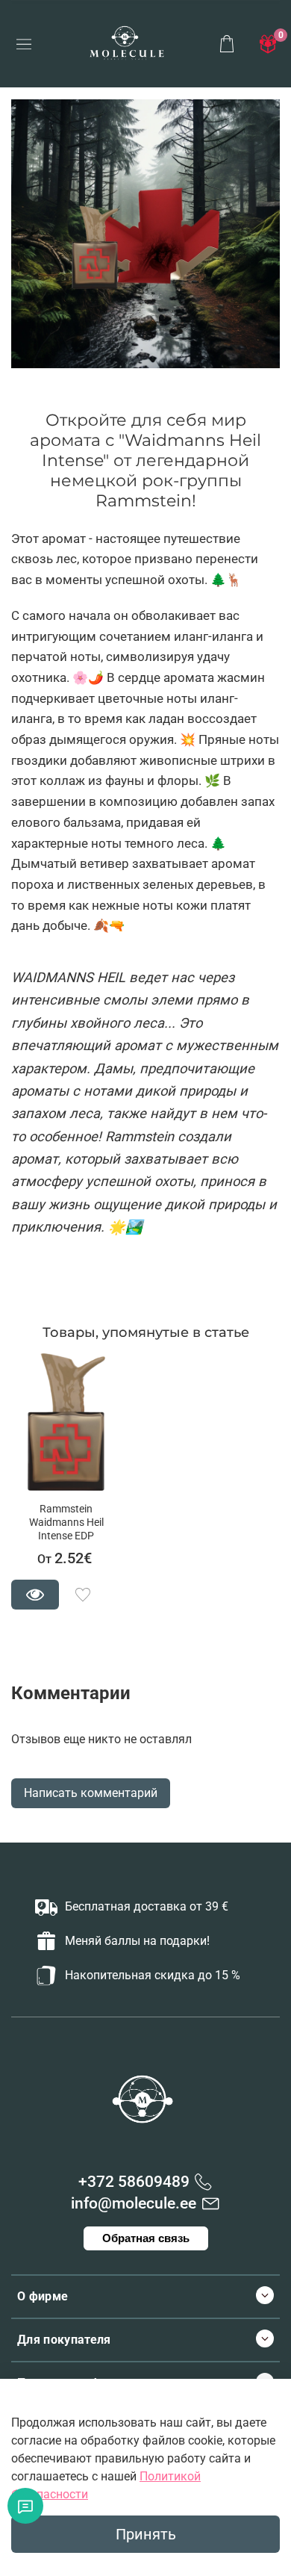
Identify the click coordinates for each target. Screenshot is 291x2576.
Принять (146, 2534)
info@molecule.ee (134, 2203)
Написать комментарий (91, 1793)
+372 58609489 (134, 2182)
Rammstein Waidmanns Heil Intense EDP (66, 1523)
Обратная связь (146, 2238)
